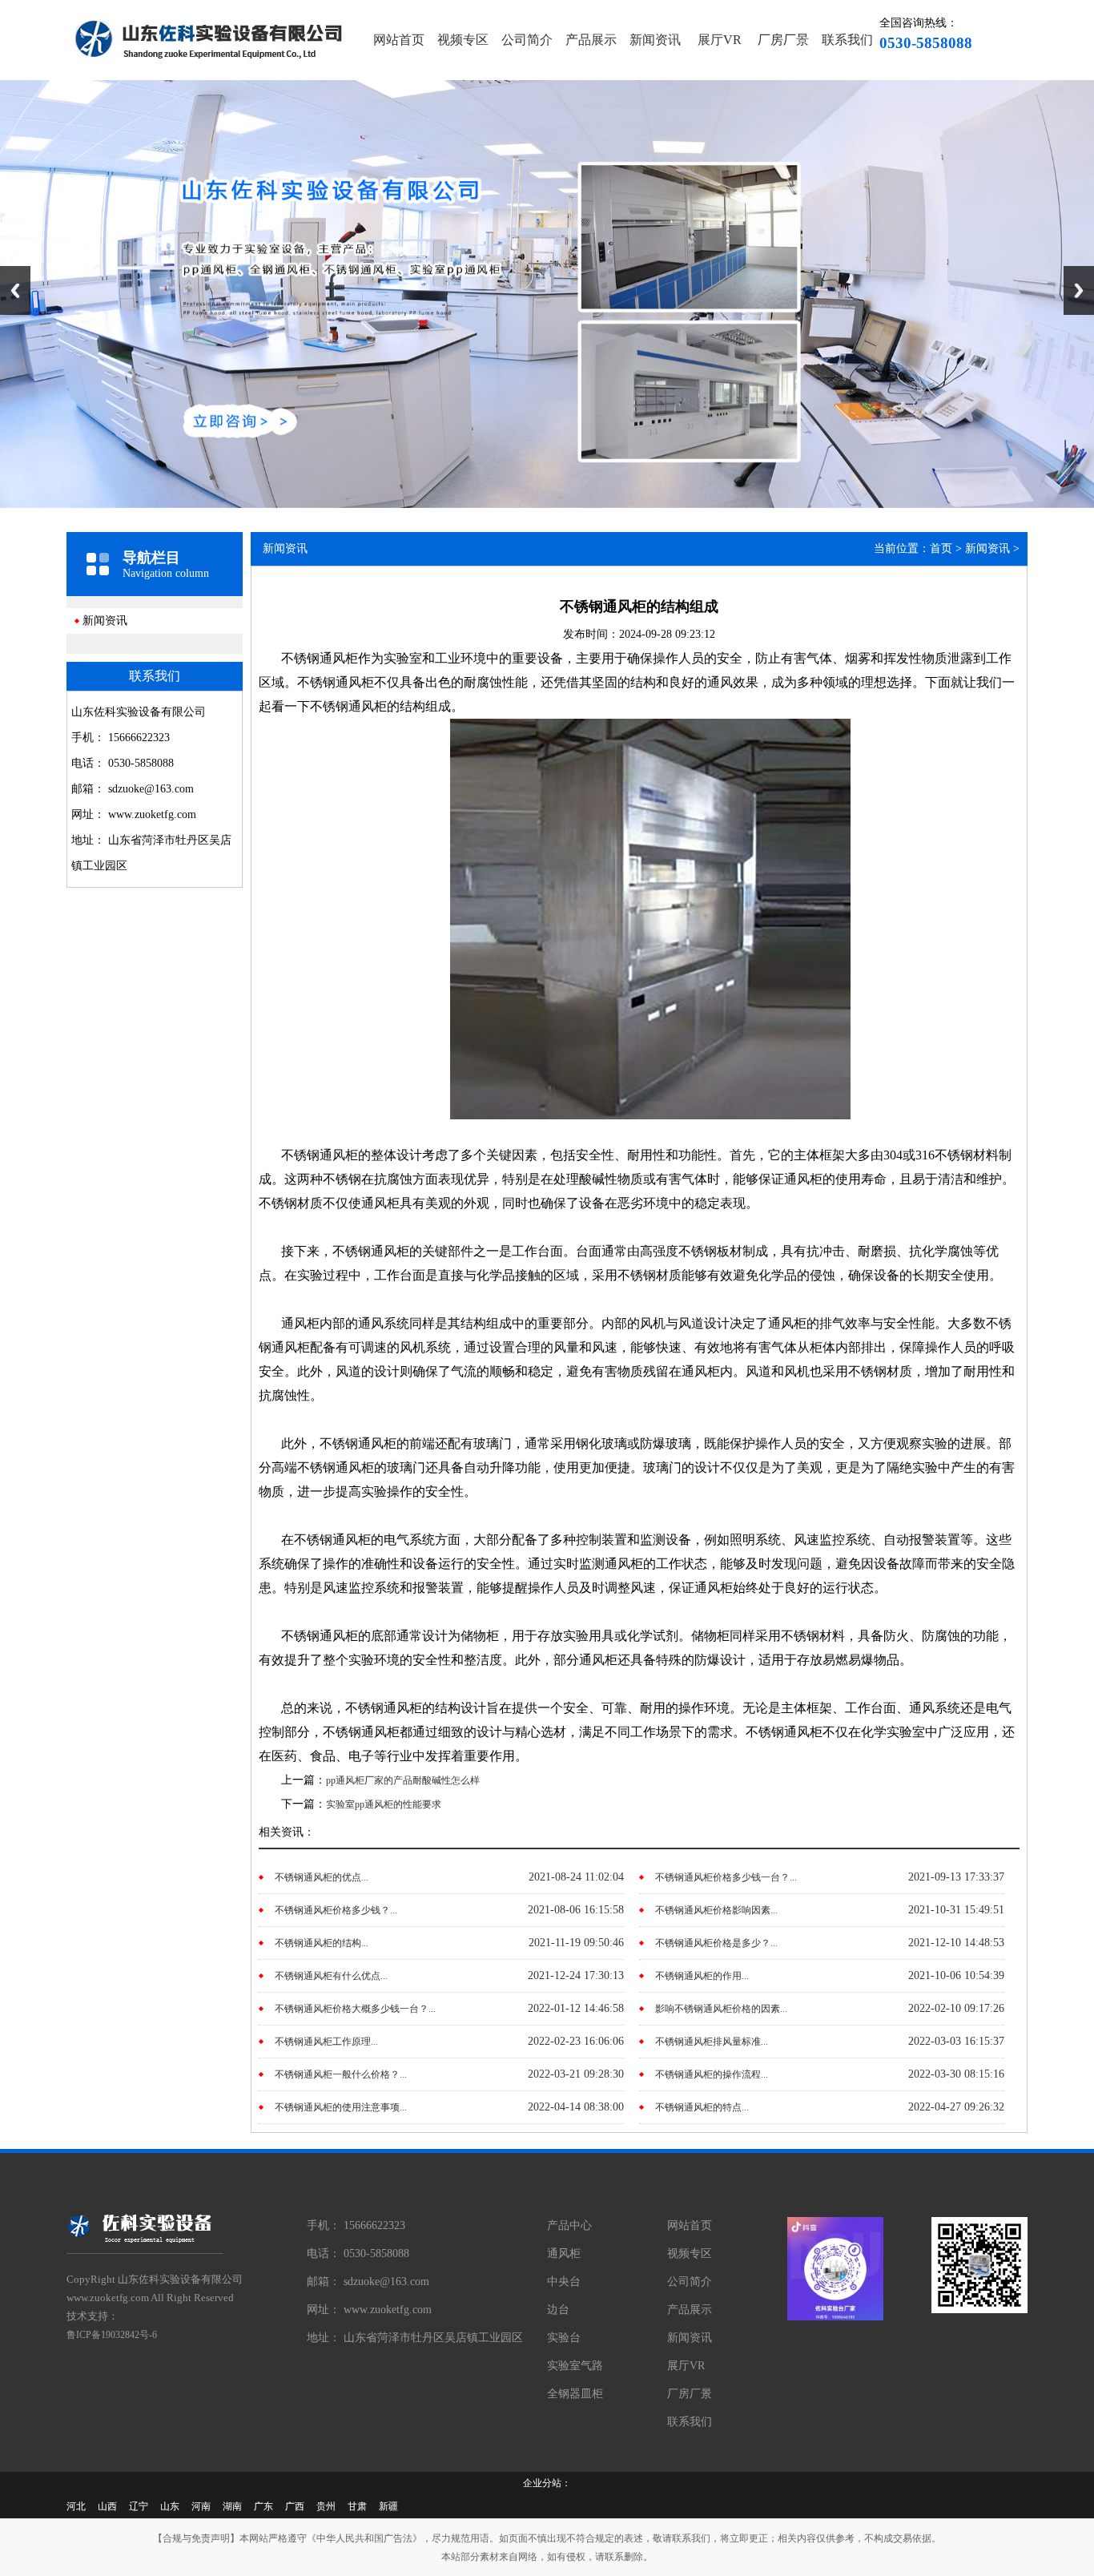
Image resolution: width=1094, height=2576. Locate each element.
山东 (170, 2506)
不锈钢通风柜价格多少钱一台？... (726, 1877)
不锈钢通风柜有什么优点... (331, 1976)
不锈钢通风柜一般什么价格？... (341, 2074)
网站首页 (399, 40)
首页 (941, 548)
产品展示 (591, 40)
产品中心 (569, 2225)
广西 (295, 2506)
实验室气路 (575, 2366)
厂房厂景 (783, 40)
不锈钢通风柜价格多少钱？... (336, 1910)
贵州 (326, 2506)
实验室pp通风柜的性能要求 (384, 1804)
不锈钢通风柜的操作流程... (712, 2074)
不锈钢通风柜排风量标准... (712, 2042)
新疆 (388, 2506)
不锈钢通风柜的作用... (702, 1976)
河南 (201, 2506)
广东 (263, 2506)
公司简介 (527, 40)
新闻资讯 (655, 40)
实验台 (564, 2338)
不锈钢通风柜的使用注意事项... (341, 2107)
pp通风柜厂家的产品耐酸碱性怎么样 (403, 1780)
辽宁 (139, 2506)
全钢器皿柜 (575, 2394)
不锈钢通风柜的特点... (702, 2107)
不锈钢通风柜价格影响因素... (716, 1910)
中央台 (564, 2282)
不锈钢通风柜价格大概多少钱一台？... (355, 2009)
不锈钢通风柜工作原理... (326, 2042)
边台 (558, 2310)
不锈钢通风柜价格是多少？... (716, 1943)
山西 (107, 2506)
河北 (76, 2506)
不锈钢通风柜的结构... (322, 1943)
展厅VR (720, 40)
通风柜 (564, 2253)
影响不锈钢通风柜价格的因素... (721, 2009)
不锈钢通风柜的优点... (322, 1877)
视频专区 (463, 40)
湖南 (232, 2506)
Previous (15, 290)
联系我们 (847, 40)
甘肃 (357, 2506)
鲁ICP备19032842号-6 (112, 2335)
